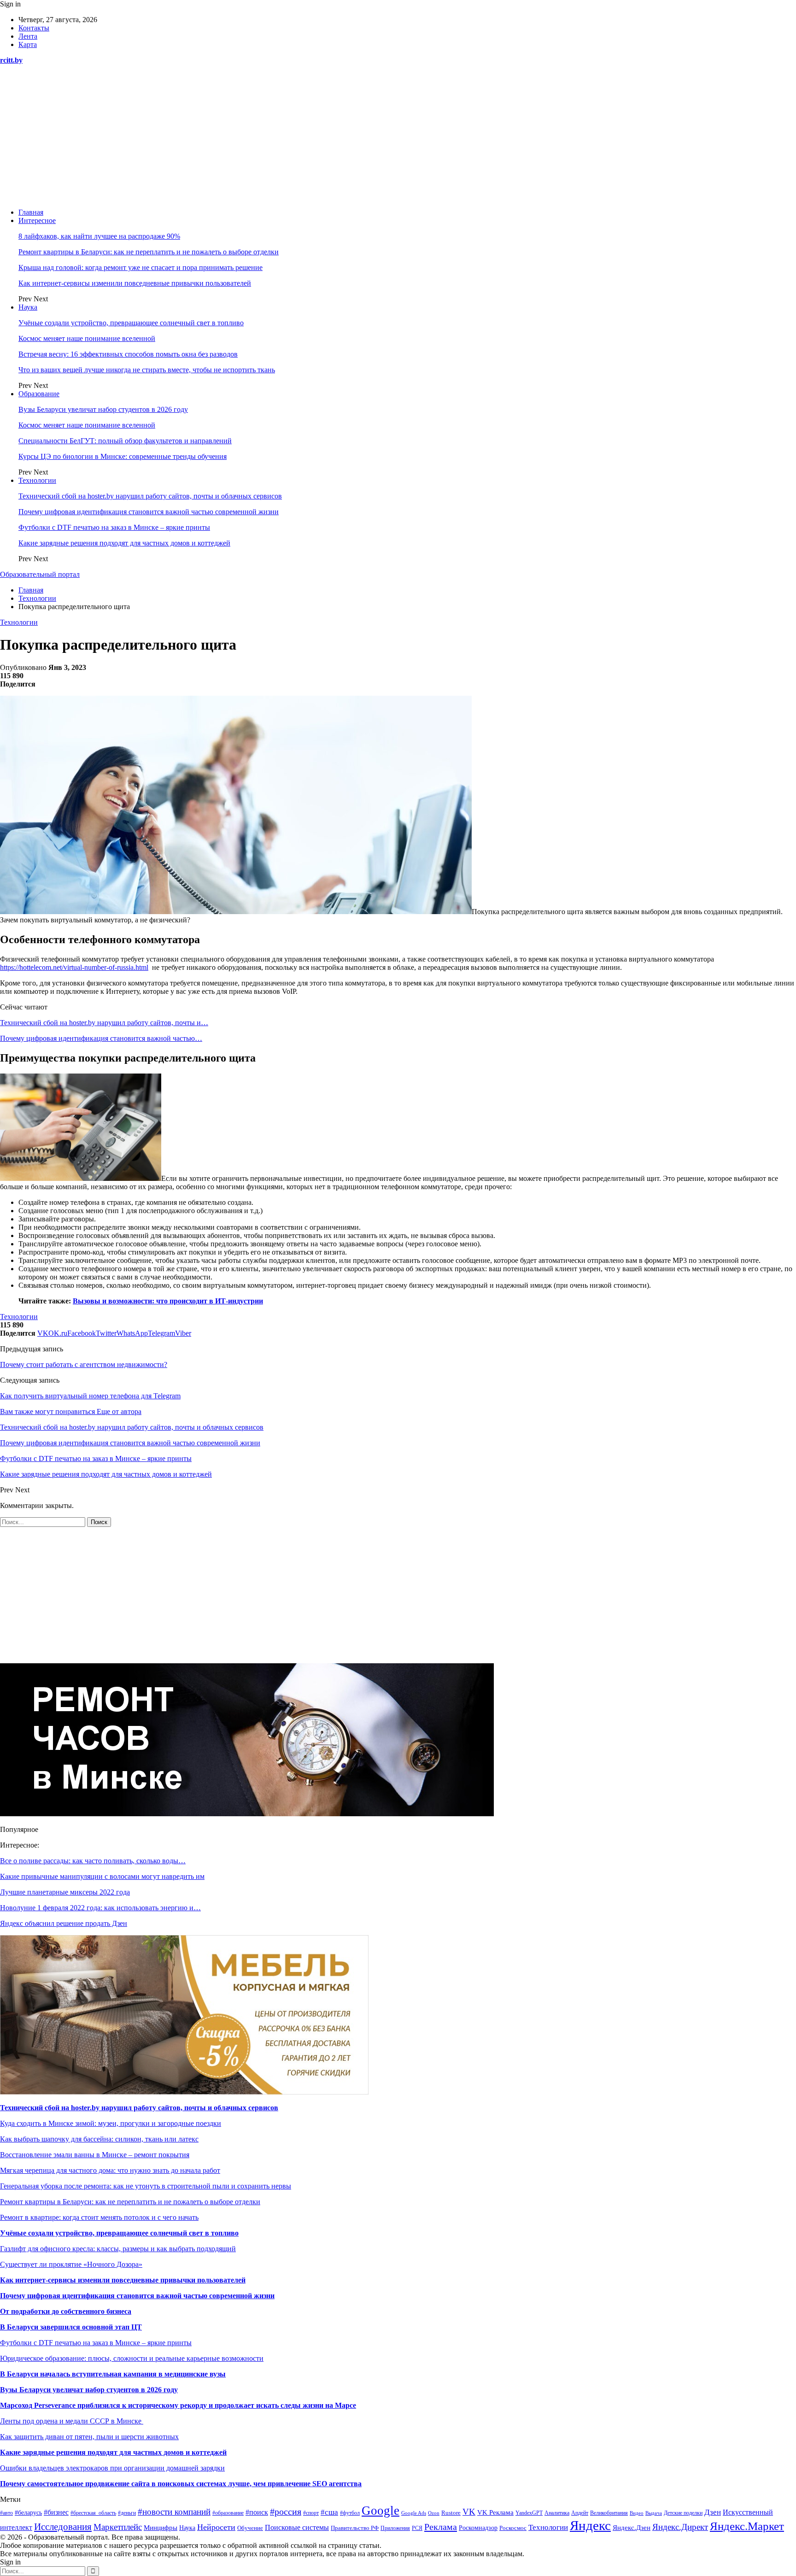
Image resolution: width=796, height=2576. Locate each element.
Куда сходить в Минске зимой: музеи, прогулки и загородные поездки (111, 2123)
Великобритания (609, 2513)
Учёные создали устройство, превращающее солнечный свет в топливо (131, 323)
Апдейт (580, 2513)
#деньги (127, 2513)
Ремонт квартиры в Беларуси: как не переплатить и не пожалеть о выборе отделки (149, 252)
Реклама (441, 2527)
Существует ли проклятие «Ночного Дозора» (71, 2264)
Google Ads (414, 2513)
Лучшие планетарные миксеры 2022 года (65, 1892)
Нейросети (216, 2527)
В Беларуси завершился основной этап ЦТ (71, 2327)
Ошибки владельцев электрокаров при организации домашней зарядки (112, 2468)
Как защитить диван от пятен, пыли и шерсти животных (89, 2437)
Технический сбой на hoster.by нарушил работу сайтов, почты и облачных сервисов (150, 496)
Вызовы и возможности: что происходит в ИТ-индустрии (168, 1301)
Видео (637, 2513)
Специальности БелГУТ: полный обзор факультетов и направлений (125, 441)
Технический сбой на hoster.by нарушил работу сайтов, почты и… (104, 1023)
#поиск (257, 2512)
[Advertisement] (398, 136)
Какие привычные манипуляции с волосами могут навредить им (102, 1876)
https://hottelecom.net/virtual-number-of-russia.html (74, 967)
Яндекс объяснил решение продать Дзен (64, 1923)
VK (469, 2512)
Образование (39, 394)
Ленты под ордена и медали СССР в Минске (72, 2421)
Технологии (37, 480)
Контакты (34, 28)
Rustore (451, 2513)
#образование (228, 2513)
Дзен (713, 2512)
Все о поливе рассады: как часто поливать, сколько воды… (93, 1861)
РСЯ (417, 2528)
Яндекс (590, 2525)
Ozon (434, 2513)
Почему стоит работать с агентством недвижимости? (84, 1364)
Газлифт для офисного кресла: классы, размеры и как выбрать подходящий (118, 2249)
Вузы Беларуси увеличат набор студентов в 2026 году (103, 409)
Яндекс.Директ (680, 2527)
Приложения (395, 2528)
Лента (28, 36)
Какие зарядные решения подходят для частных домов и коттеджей (124, 543)
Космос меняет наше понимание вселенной (87, 338)
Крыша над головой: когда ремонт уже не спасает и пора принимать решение (140, 267)
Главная (31, 212)
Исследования (63, 2527)
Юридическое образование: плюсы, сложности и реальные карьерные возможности (132, 2358)
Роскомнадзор (478, 2528)
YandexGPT (529, 2513)
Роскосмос (513, 2528)
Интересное (37, 220)
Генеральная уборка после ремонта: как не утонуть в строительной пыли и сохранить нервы (146, 2186)
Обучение (250, 2528)
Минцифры (161, 2528)
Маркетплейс (118, 2527)
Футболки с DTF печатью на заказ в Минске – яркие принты (114, 527)
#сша (329, 2512)
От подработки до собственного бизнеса (66, 2311)
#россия (286, 2511)
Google (380, 2511)
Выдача (654, 2513)
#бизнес (56, 2512)
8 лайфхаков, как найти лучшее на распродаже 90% (99, 236)
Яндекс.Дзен (632, 2528)
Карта (28, 44)
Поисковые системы (297, 2527)
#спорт (311, 2513)
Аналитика (557, 2513)
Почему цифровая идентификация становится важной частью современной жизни (149, 512)
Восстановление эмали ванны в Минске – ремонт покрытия (95, 2155)
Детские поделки (683, 2513)
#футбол (350, 2513)
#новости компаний (174, 2512)
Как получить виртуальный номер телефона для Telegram (90, 1396)
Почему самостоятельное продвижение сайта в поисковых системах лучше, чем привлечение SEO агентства (181, 2484)
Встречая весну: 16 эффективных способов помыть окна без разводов (128, 354)
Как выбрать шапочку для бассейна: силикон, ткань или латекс (99, 2139)
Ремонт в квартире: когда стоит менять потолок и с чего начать (99, 2217)
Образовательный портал (40, 574)
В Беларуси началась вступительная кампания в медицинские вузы (113, 2374)
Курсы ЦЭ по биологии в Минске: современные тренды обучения (123, 456)
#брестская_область (93, 2513)
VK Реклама (495, 2512)
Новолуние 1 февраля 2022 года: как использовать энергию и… (100, 1908)
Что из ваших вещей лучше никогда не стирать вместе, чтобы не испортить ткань (147, 370)
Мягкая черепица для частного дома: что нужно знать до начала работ (110, 2170)
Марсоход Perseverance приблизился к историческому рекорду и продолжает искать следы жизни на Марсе (178, 2405)
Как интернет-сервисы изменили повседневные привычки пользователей (135, 283)
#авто (6, 2513)
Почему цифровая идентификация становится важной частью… (101, 1038)
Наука (28, 307)
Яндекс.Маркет (747, 2526)
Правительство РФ (355, 2528)
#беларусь (28, 2513)
